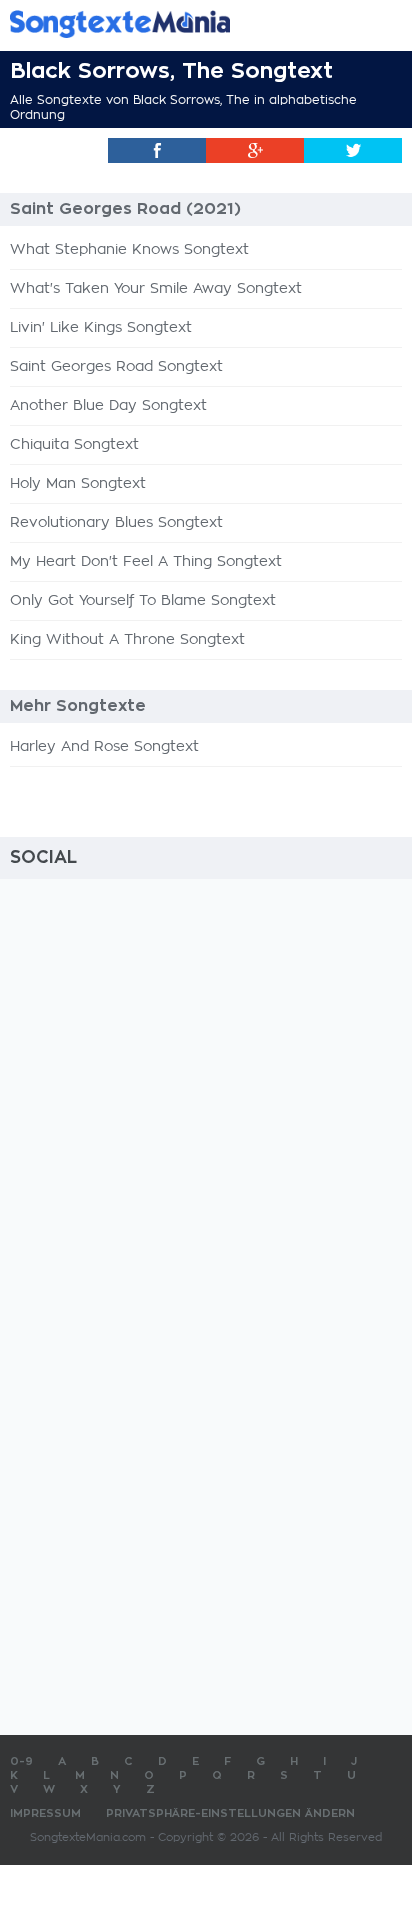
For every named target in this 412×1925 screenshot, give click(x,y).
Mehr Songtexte (78, 706)
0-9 (21, 1761)
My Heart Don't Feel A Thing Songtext (146, 562)
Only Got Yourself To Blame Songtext (143, 601)
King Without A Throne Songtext (127, 640)
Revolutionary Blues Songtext (116, 523)
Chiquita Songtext (74, 445)
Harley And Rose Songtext (104, 747)
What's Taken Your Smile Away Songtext (156, 289)
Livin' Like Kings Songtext (101, 328)
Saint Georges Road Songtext (116, 367)
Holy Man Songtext (78, 484)
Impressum (45, 1813)
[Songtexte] (176, 23)
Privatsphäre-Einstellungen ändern (230, 1813)
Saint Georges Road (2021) (125, 209)
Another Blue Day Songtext (108, 406)
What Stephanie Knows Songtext (129, 250)
